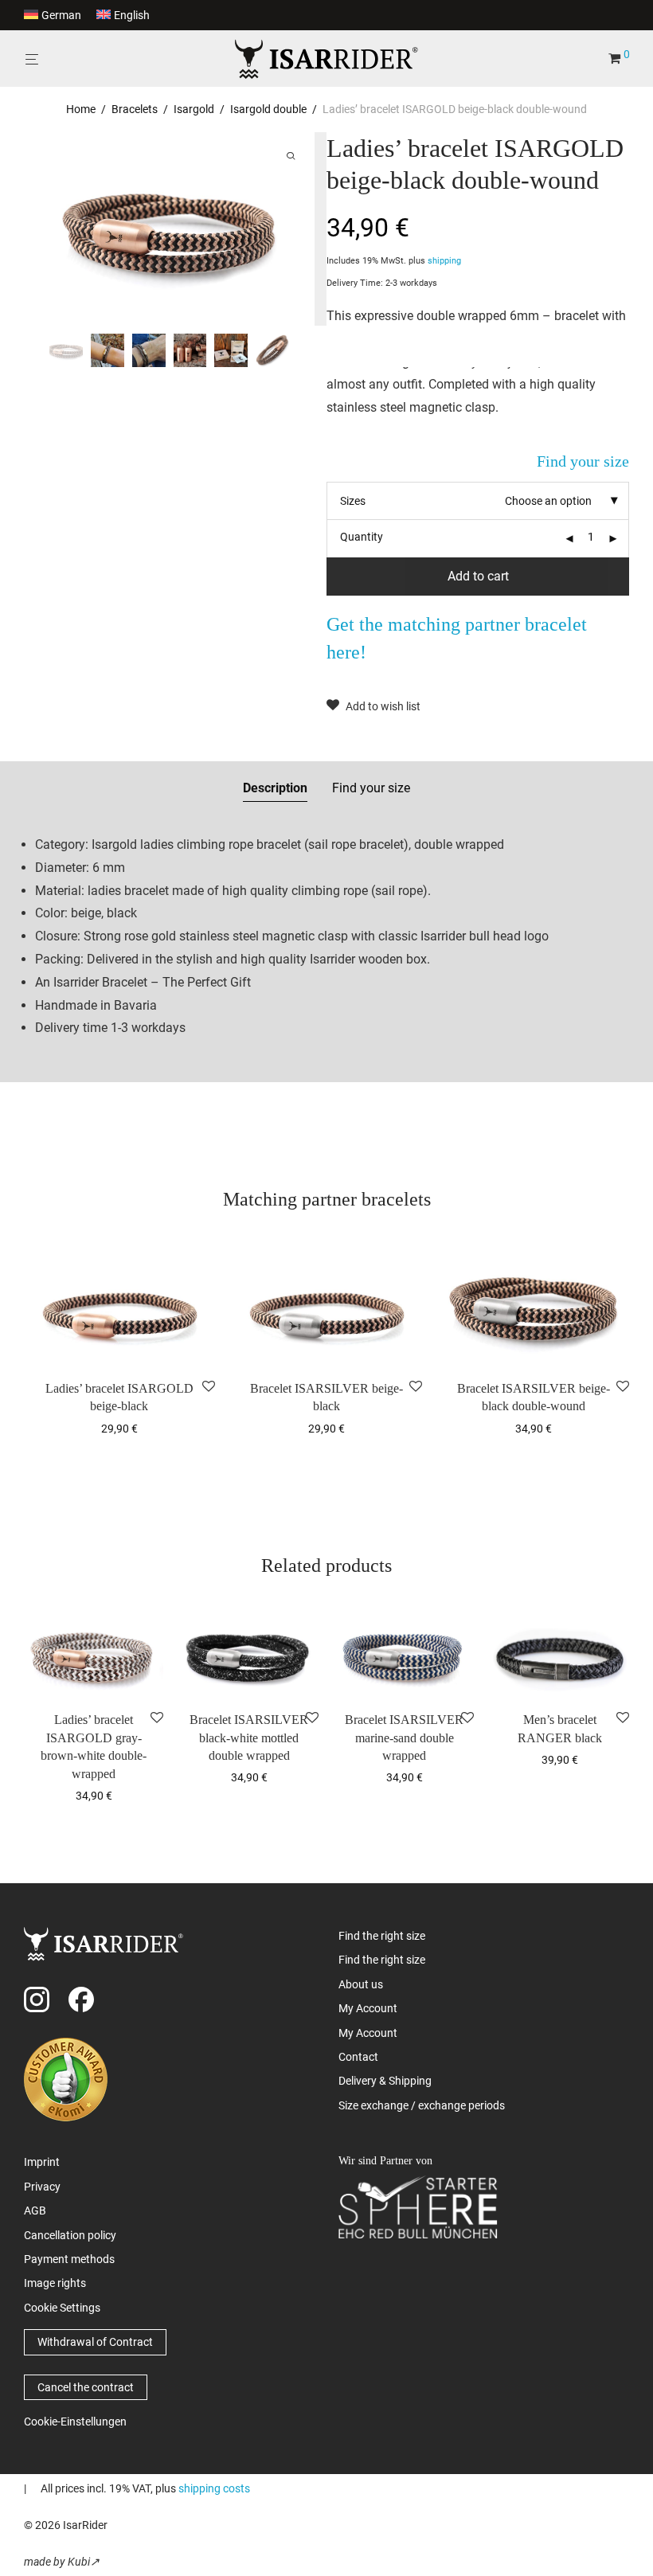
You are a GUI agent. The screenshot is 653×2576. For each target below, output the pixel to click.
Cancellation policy (70, 2235)
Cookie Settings (62, 2308)
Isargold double (268, 109)
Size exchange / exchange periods (422, 2105)
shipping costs (214, 2488)
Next (299, 229)
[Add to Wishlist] (209, 1387)
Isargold (194, 109)
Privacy (42, 2187)
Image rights (55, 2283)
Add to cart (478, 576)
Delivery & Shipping (385, 2081)
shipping (444, 261)
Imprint (42, 2162)
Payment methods (69, 2259)
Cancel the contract (86, 2387)
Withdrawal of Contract (95, 2342)
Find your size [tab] (371, 788)
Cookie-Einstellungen (75, 2422)
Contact (358, 2057)
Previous (51, 229)
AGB (35, 2211)
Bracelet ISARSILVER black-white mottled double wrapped (249, 1738)
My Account (368, 2008)
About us (361, 1984)
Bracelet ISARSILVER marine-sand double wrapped (404, 1738)
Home (81, 109)
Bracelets (135, 109)
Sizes (353, 501)
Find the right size (382, 1936)
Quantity (362, 537)
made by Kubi (57, 2562)
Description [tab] (275, 788)
